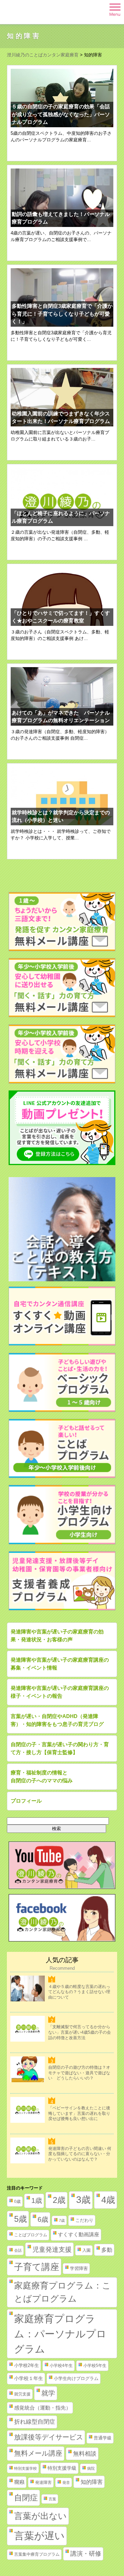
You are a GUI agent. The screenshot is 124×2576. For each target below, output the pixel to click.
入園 (86, 2250)
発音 (66, 2482)
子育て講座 (37, 2267)
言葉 (52, 2499)
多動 (107, 2250)
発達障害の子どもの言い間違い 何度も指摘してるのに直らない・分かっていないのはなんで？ (80, 2154)
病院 (91, 2468)
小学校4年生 (61, 2366)
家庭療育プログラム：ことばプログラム (63, 2292)
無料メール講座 (38, 2453)
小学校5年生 (95, 2366)
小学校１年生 (29, 2378)
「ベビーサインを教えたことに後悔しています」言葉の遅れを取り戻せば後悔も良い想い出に (79, 2113)
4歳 (108, 2200)
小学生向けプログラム (76, 2378)
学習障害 (79, 2268)
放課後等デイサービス (49, 2437)
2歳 (59, 2200)
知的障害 (92, 2482)
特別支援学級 (62, 2468)
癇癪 (19, 2482)
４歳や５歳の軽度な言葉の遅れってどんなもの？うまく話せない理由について (79, 1992)
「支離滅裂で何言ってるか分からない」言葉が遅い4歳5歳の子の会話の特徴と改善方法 (80, 2032)
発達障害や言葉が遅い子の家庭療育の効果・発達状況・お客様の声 (57, 1635)
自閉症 (26, 2498)
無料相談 (85, 2454)
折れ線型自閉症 (35, 2422)
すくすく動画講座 (79, 2235)
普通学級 (103, 2438)
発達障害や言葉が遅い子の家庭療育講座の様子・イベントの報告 (60, 1692)
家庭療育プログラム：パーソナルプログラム (60, 2334)
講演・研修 (86, 2554)
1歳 (37, 2200)
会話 (18, 2250)
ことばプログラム (31, 2235)
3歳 (83, 2200)
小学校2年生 (27, 2365)
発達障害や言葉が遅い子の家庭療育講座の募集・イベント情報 (60, 1664)
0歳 (17, 2202)
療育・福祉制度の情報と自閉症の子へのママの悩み (42, 1776)
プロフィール (26, 1801)
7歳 (62, 2220)
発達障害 (43, 2482)
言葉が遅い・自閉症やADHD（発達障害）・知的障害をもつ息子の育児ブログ (57, 1720)
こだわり (84, 2220)
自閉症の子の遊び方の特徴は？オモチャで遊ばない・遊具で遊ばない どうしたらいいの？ (79, 2073)
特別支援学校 (25, 2468)
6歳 (43, 2219)
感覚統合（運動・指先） (43, 2408)
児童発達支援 (52, 2249)
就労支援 (22, 2394)
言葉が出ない (40, 2516)
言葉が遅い (39, 2536)
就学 (48, 2393)
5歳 (20, 2219)
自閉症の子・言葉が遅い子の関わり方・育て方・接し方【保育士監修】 (60, 1748)
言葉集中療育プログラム (37, 2554)
